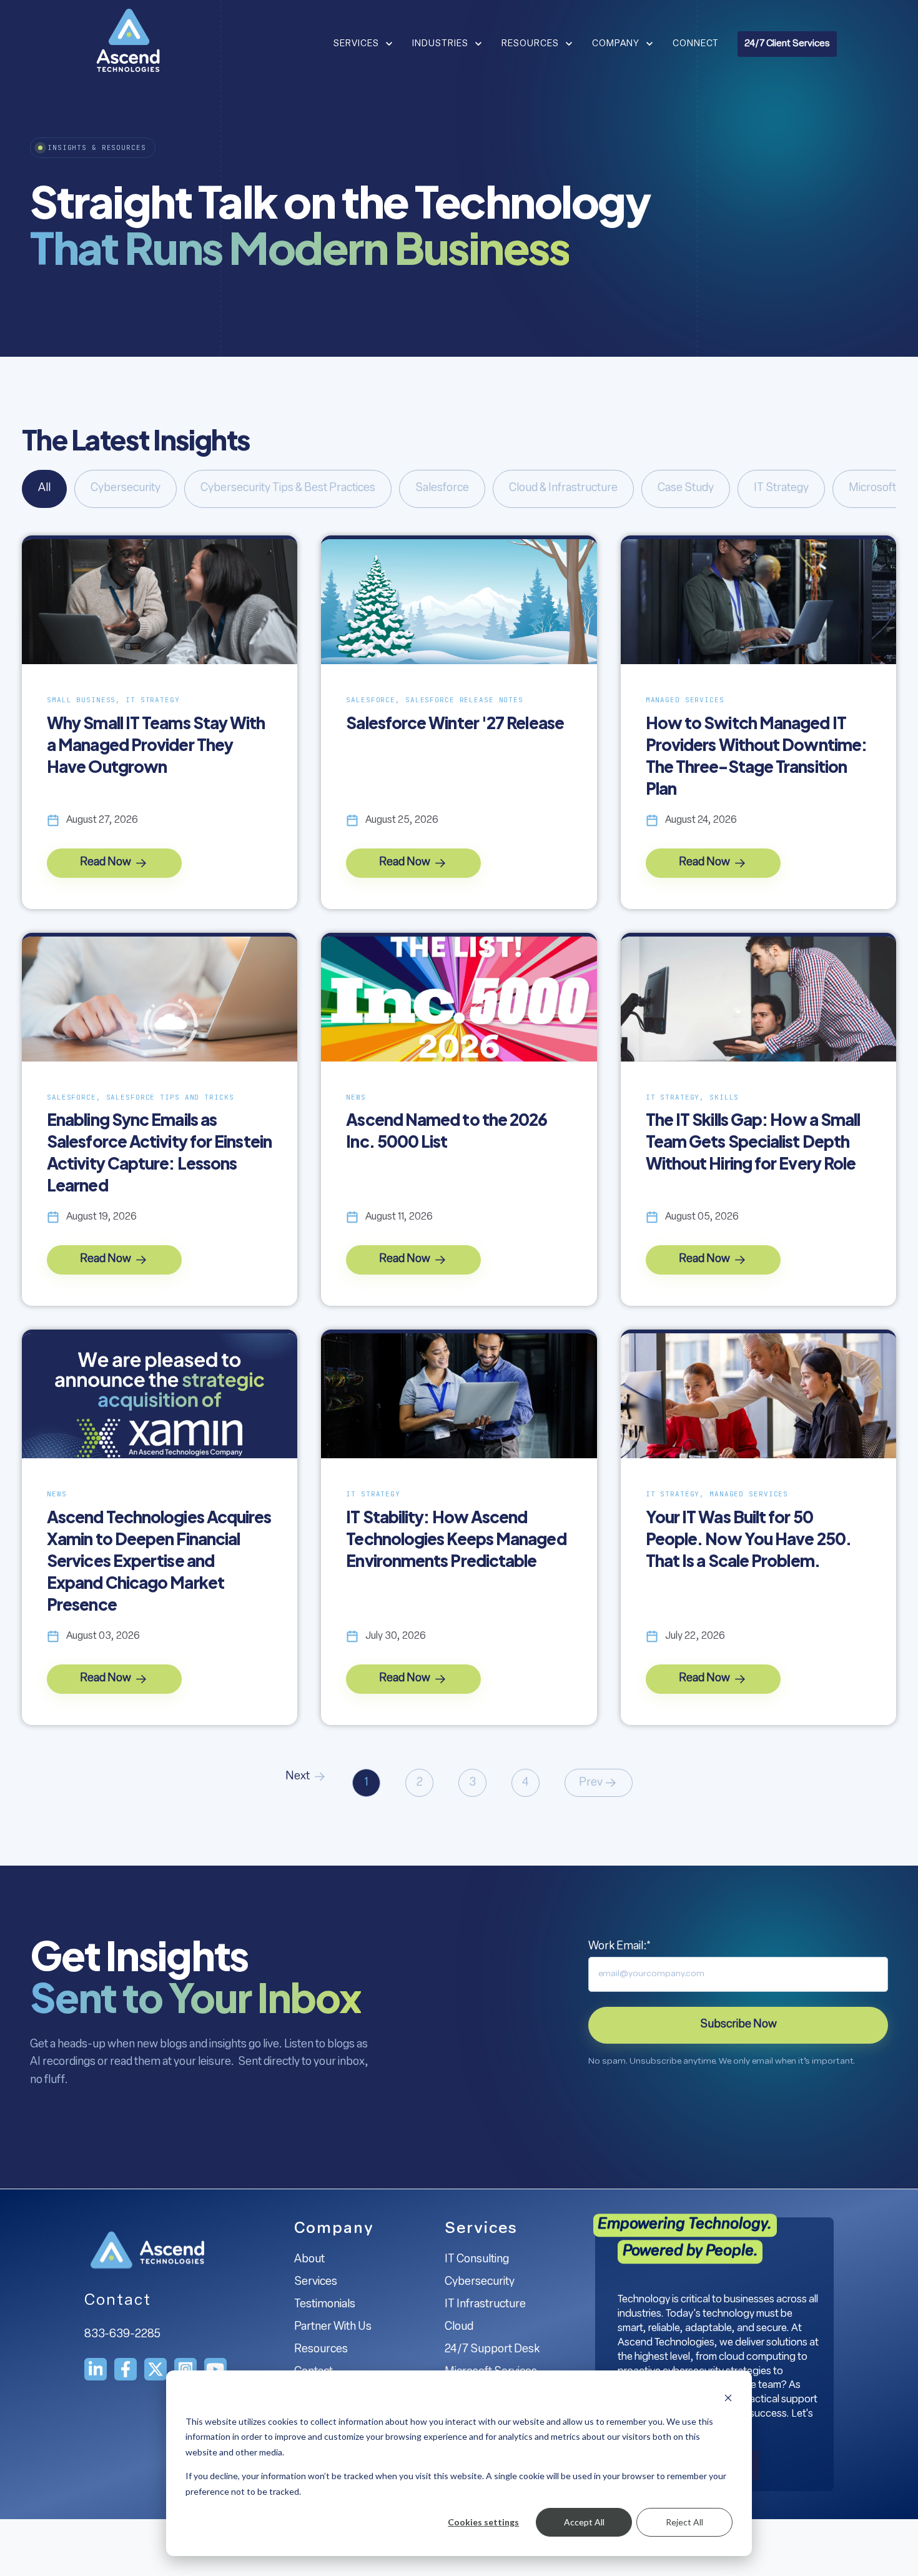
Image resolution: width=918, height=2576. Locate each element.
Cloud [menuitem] (459, 2327)
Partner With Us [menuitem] (333, 2327)
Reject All (684, 2522)
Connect (696, 44)
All (44, 489)
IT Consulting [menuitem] (477, 2260)
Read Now (106, 863)
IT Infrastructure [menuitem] (485, 2305)
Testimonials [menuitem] (325, 2305)
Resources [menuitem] (321, 2350)
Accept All (584, 2522)
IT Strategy (781, 489)
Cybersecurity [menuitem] (480, 2282)
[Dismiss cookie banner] (728, 2398)
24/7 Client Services (787, 44)
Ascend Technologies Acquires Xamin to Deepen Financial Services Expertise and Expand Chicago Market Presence (159, 1560)
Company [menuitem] (334, 2229)
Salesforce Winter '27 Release (455, 723)
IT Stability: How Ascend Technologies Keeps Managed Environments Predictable (456, 1539)
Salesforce (442, 489)
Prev (591, 1783)
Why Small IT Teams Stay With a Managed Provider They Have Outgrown (156, 744)
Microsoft (872, 489)
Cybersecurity (126, 489)
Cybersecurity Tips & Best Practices (288, 489)
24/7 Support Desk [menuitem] (492, 2350)
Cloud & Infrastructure (563, 489)
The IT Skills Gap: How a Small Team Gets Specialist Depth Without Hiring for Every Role (753, 1141)
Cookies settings (483, 2522)
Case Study (686, 489)
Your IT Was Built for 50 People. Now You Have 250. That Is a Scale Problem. (748, 1539)
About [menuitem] (309, 2260)
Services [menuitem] (316, 2282)
